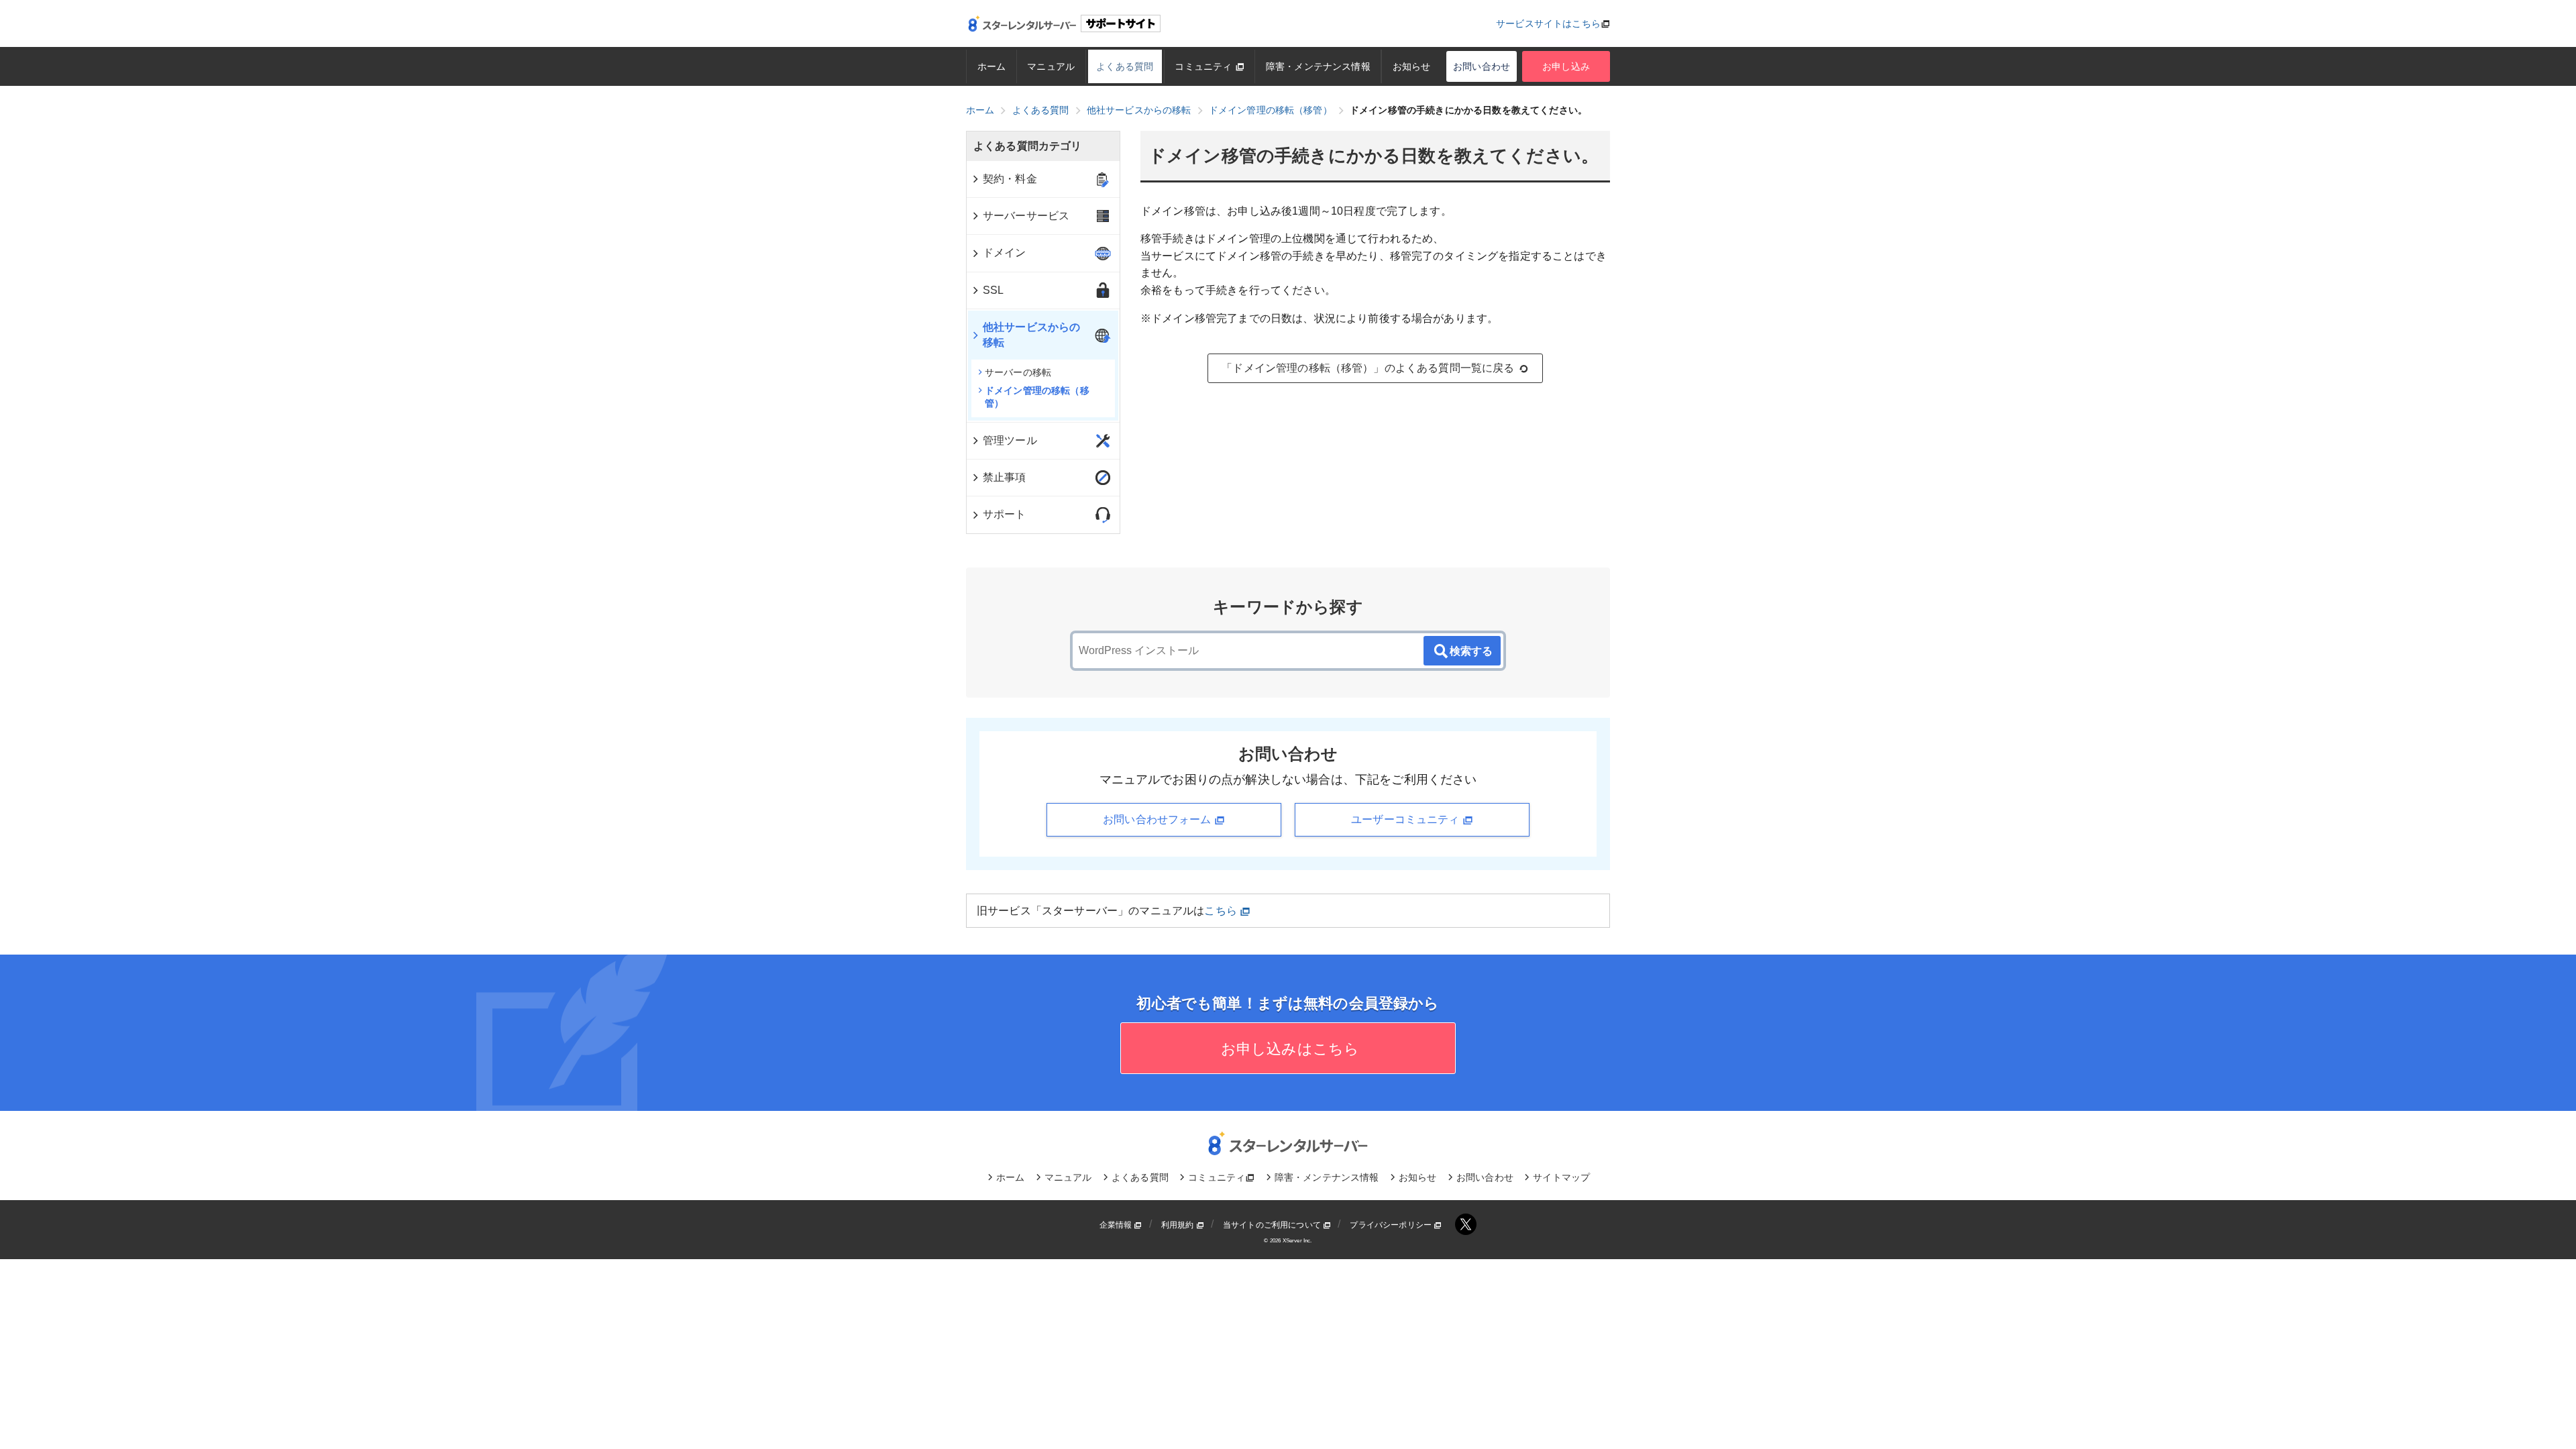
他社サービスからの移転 (1031, 334)
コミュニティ (1204, 66)
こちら (1222, 911)
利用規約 (1179, 1225)
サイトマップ (1561, 1177)
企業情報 (1117, 1225)
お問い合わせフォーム (1159, 819)
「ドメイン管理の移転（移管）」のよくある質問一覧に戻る (1368, 368)
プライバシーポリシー (1392, 1225)
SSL (993, 290)
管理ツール (1010, 440)
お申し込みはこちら (1288, 1049)
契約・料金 (1010, 179)
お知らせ (1412, 66)
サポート (1005, 514)
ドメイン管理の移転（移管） (1037, 397)
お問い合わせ (1482, 66)
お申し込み (1566, 66)
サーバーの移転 (1018, 372)
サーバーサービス (1026, 216)
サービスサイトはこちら (1548, 23)
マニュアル (1051, 66)
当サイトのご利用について (1273, 1225)
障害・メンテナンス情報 (1318, 66)
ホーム (991, 66)
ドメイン (1005, 253)
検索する (1471, 651)
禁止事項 (1005, 477)
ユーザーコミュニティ (1407, 819)
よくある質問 (1125, 66)
